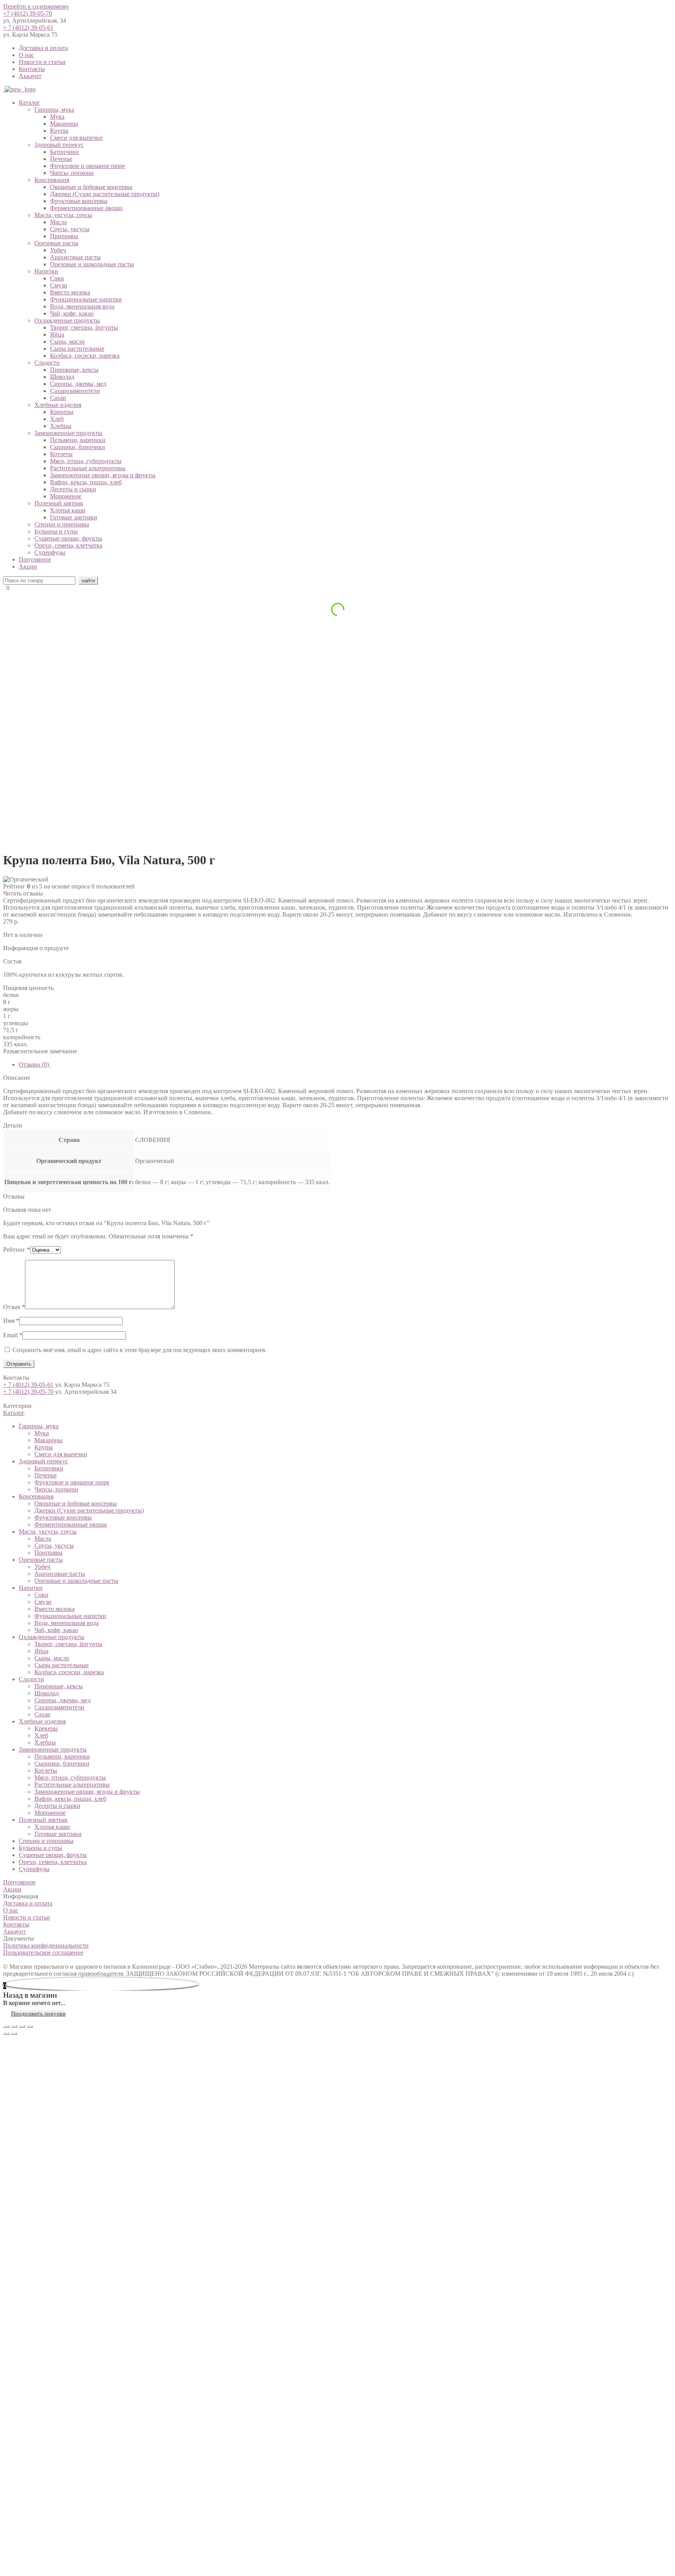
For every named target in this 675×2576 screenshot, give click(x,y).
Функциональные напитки (86, 299)
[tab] (345, 1065)
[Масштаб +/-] (30, 2027)
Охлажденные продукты (67, 320)
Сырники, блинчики (78, 447)
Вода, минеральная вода (82, 306)
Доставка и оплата (43, 48)
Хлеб (57, 419)
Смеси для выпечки (76, 138)
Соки (57, 278)
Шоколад (62, 377)
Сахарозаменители (75, 391)
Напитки (46, 271)
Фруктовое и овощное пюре (87, 166)
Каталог (29, 103)
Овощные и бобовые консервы (91, 187)
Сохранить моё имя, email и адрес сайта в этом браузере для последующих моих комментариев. (140, 1350)
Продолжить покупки (38, 2014)
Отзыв (14, 1307)
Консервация (52, 180)
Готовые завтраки (74, 517)
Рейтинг (17, 1250)
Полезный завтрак (59, 503)
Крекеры (62, 412)
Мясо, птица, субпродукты (86, 461)
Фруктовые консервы (79, 201)
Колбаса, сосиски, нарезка (85, 356)
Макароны (64, 124)
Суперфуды (50, 552)
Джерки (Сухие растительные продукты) (105, 194)
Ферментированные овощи (86, 208)
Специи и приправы (62, 524)
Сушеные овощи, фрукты (68, 538)
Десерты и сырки (73, 489)
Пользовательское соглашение (43, 1953)
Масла (58, 222)
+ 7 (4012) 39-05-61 (28, 28)
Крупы (59, 131)
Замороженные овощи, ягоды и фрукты (103, 475)
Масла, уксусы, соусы (63, 215)
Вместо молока (70, 292)
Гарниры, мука (54, 110)
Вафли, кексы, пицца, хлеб (86, 482)
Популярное (35, 559)
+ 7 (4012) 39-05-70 (28, 1392)
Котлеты (61, 454)
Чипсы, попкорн (72, 173)
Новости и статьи (42, 62)
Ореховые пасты (56, 243)
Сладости (47, 363)
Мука (57, 117)
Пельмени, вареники (78, 440)
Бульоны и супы (56, 531)
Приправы (64, 236)
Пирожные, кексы (74, 370)
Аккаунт (30, 76)
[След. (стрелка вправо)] (14, 2034)
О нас (26, 55)
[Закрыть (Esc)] (6, 2027)
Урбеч (58, 250)
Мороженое (66, 496)
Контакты (32, 69)
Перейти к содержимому (36, 6)
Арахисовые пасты (75, 257)
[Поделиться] (14, 2027)
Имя (11, 1321)
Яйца (57, 334)
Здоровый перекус (59, 145)
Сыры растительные (77, 349)
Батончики (64, 152)
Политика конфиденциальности (46, 1945)
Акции (28, 566)
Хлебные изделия (58, 405)
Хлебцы (61, 426)
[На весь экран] (22, 2027)
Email (13, 1335)
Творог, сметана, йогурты (84, 327)
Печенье (61, 159)
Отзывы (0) (35, 1064)
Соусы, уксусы (70, 229)
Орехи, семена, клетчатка (68, 545)
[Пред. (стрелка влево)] (6, 2034)
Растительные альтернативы (88, 468)
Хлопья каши (68, 510)
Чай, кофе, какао (72, 313)
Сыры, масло (67, 342)
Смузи (59, 285)
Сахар (58, 398)
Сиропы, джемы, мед (78, 384)
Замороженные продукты (68, 433)
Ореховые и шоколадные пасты (92, 264)
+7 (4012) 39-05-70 (28, 13)
